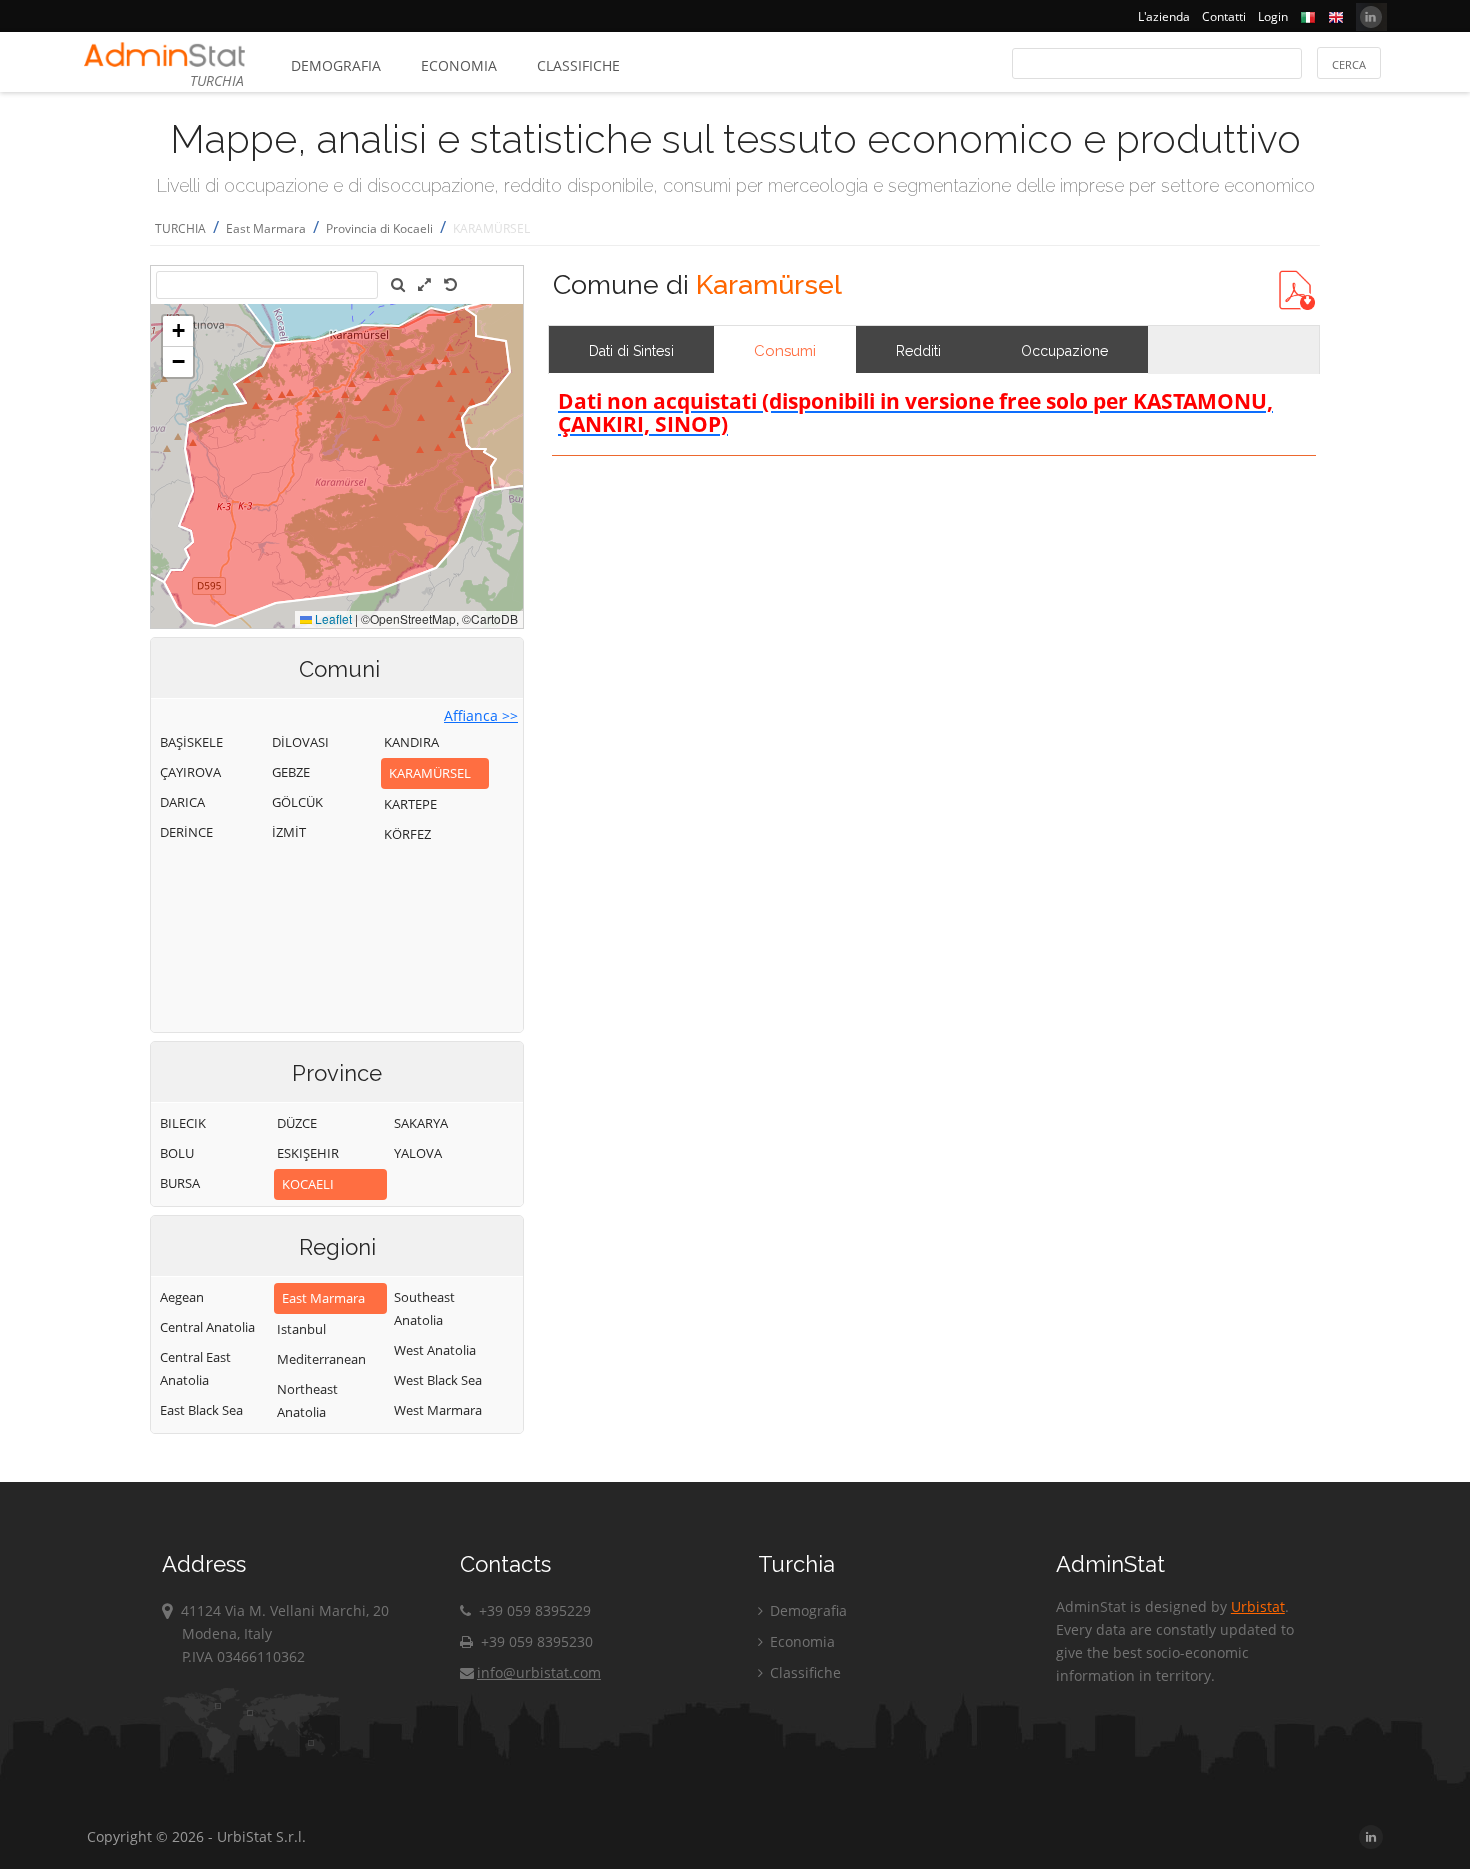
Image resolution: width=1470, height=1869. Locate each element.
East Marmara (266, 228)
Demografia (336, 65)
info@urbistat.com (539, 1672)
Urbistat (1258, 1606)
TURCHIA (180, 228)
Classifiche (578, 65)
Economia (459, 65)
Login (1273, 16)
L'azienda (1164, 16)
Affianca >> (481, 715)
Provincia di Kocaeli (379, 228)
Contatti (1224, 16)
